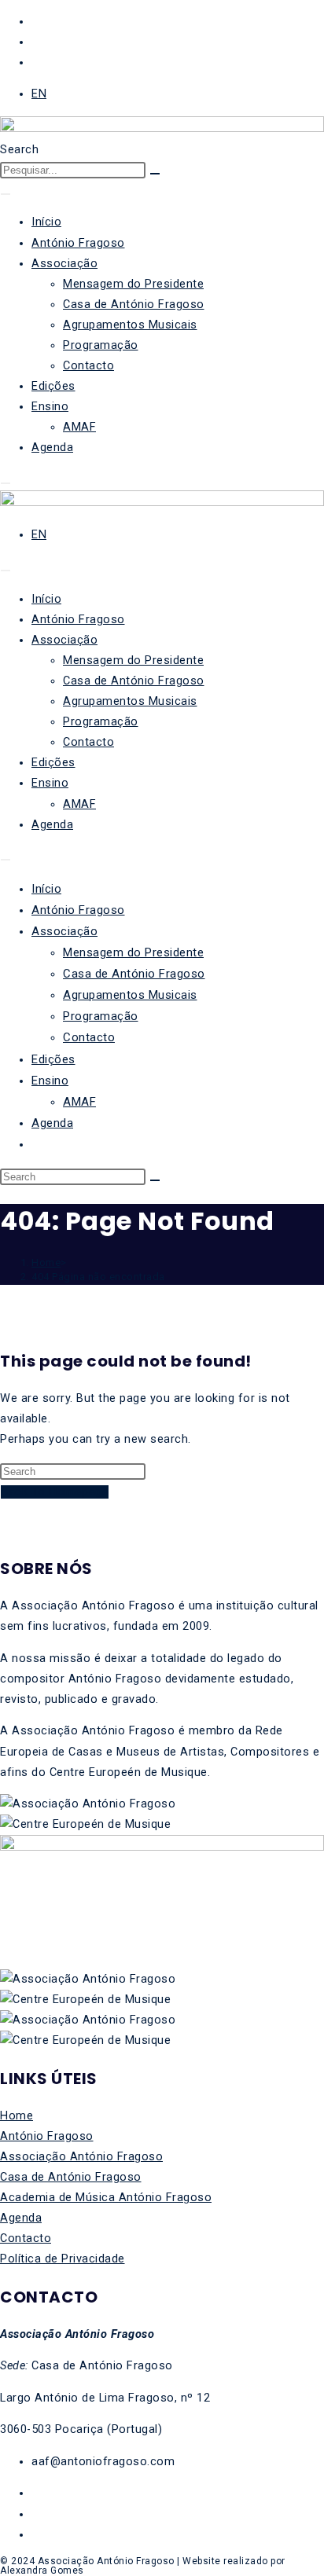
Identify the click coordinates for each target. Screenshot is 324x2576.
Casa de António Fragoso (134, 305)
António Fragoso (78, 243)
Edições (53, 386)
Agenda (52, 448)
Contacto (88, 366)
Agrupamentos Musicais (130, 325)
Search (19, 150)
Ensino (50, 407)
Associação (64, 264)
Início (46, 222)
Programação (101, 345)
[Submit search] (155, 1180)
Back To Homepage (55, 1492)
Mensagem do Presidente (133, 284)
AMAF (79, 427)
